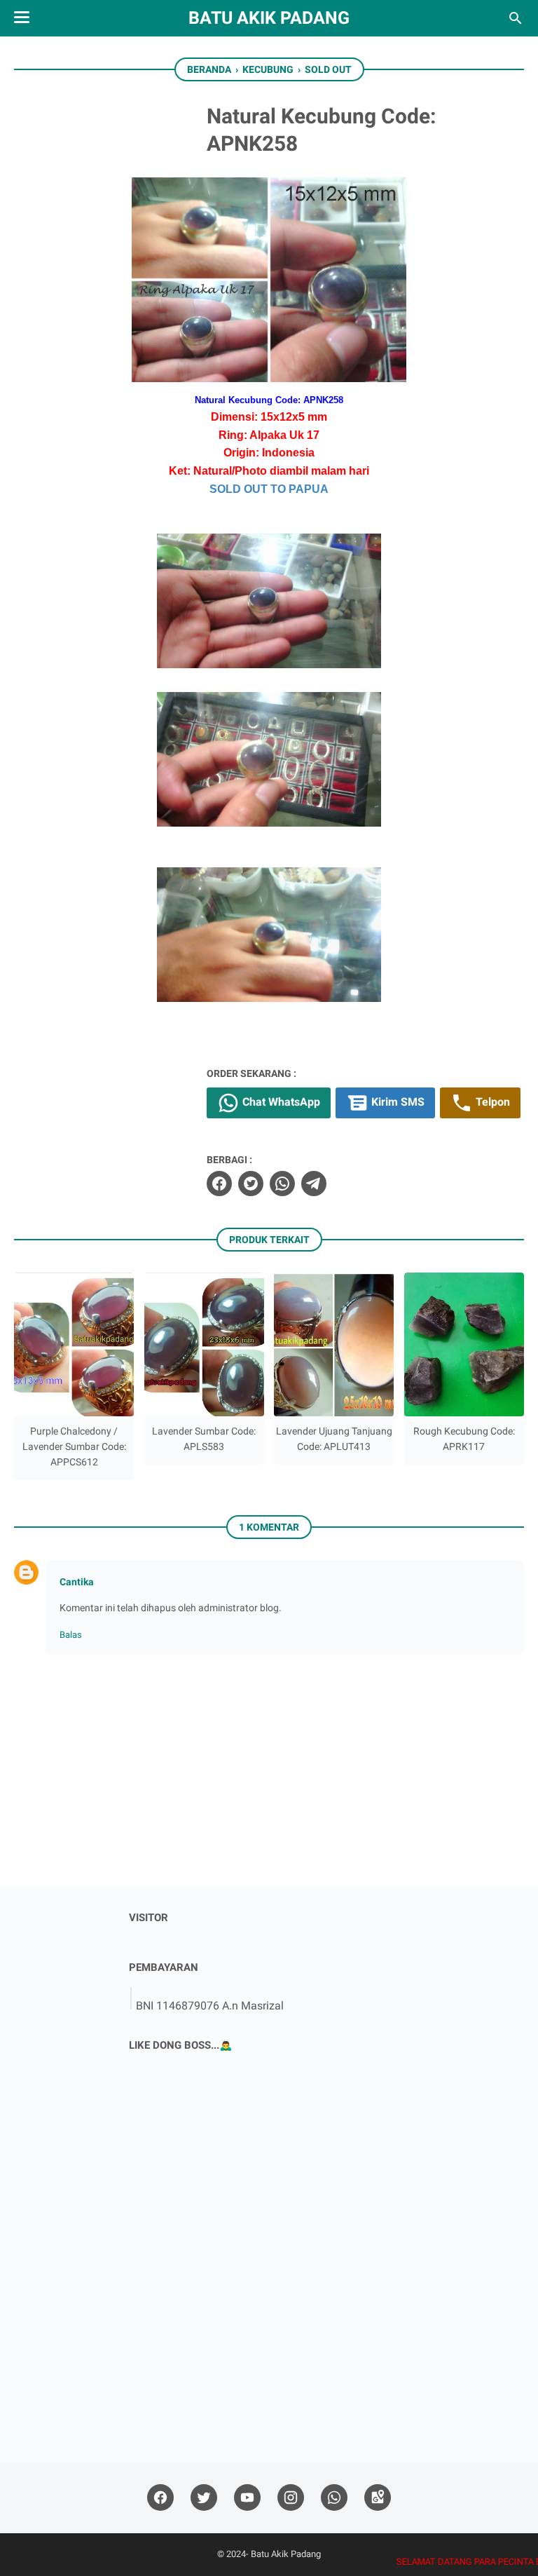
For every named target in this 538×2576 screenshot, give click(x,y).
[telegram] (314, 1184)
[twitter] (251, 1184)
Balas (71, 1635)
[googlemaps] (378, 2498)
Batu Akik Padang (269, 18)
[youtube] (247, 2498)
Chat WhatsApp (280, 1102)
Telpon (491, 1102)
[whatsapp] (282, 1184)
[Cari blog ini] (516, 18)
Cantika (77, 1582)
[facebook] (219, 1184)
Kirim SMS (396, 1102)
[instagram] (291, 2498)
